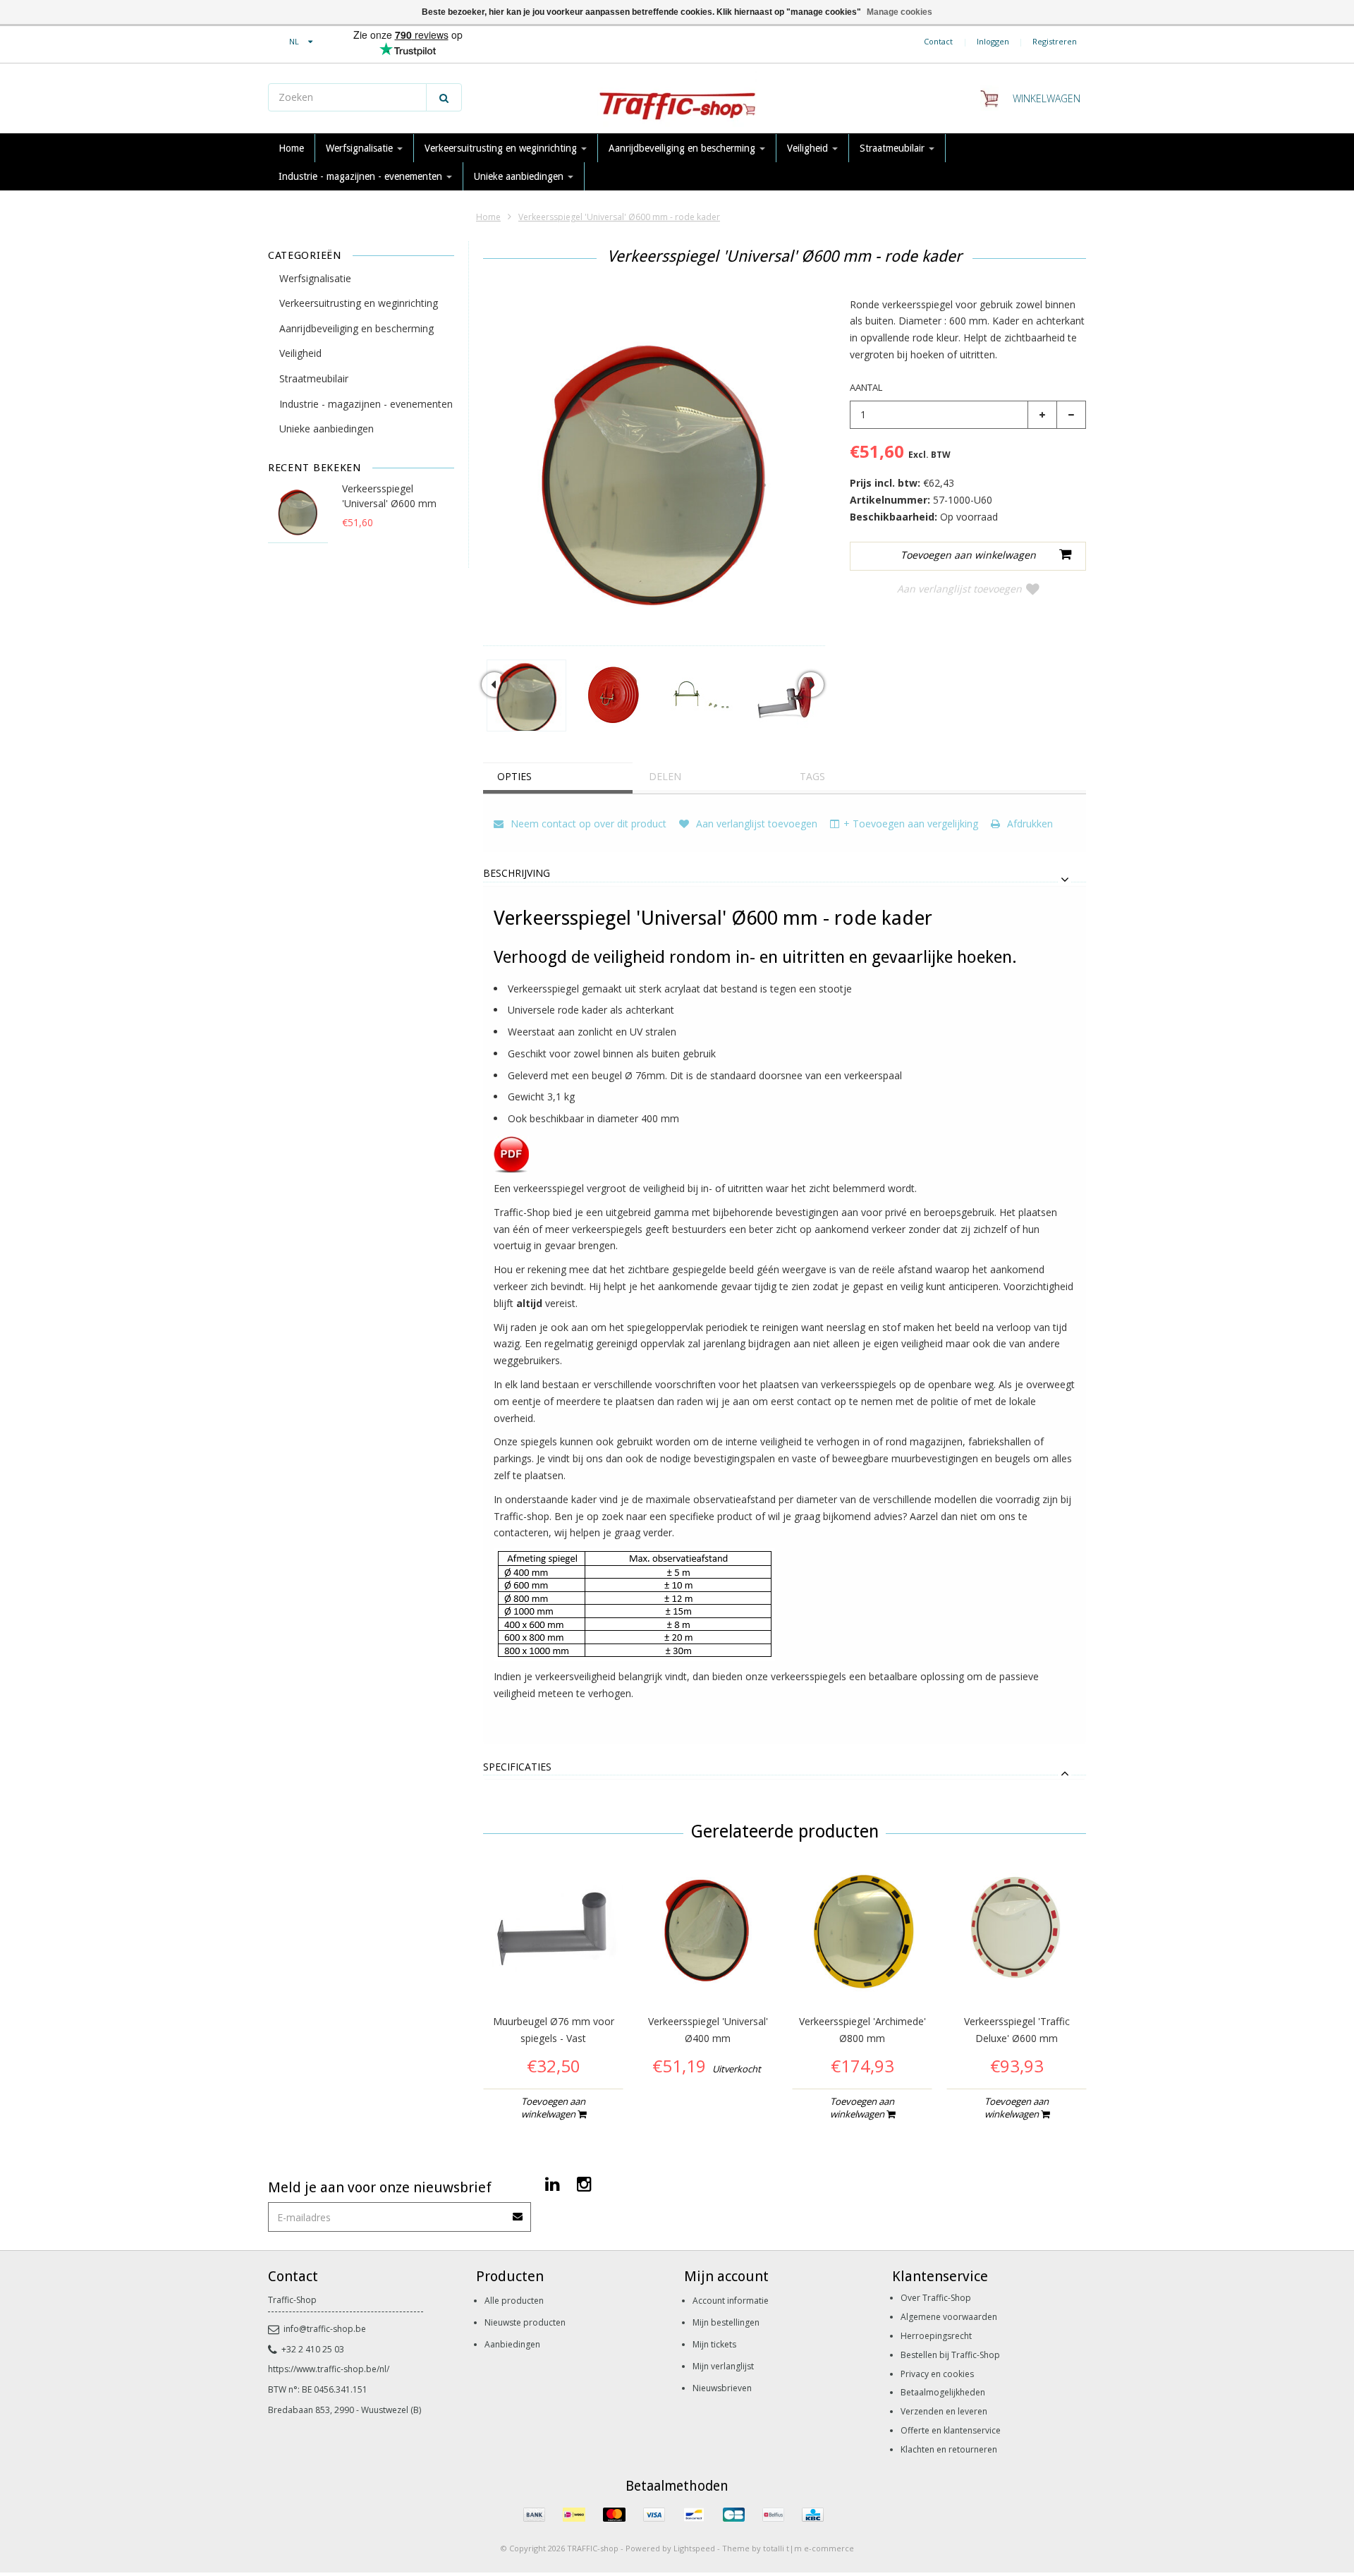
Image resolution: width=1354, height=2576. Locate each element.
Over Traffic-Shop (936, 2298)
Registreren (1055, 41)
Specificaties (517, 1767)
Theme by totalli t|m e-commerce (788, 2548)
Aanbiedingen (512, 2344)
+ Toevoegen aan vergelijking (911, 824)
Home (291, 148)
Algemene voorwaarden (949, 2317)
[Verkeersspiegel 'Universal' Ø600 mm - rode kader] (526, 695)
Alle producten (514, 2301)
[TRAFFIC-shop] (677, 99)
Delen (665, 776)
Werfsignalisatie (361, 148)
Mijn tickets (714, 2344)
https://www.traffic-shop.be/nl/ (329, 2369)
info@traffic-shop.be (325, 2329)
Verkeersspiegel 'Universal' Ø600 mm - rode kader (619, 217)
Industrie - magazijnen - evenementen (362, 176)
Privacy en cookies (937, 2374)
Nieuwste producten (525, 2322)
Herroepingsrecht (936, 2336)
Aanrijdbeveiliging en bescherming (683, 148)
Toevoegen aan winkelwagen (554, 2108)
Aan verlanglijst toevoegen (959, 589)
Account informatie (731, 2301)
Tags (812, 776)
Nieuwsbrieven (722, 2388)
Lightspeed (694, 2548)
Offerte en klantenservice (951, 2430)
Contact (938, 41)
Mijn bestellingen (726, 2322)
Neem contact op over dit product (587, 824)
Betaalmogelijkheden (943, 2392)
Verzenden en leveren (944, 2411)
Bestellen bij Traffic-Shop (950, 2355)
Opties (514, 776)
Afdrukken (1029, 824)
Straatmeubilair (893, 148)
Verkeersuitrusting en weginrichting (502, 148)
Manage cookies (899, 12)
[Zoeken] (444, 97)
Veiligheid (809, 148)
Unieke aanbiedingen (520, 176)
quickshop (553, 1971)
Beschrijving (517, 874)
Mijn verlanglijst (723, 2366)
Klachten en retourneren (949, 2449)
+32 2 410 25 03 (313, 2349)
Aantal (866, 387)
